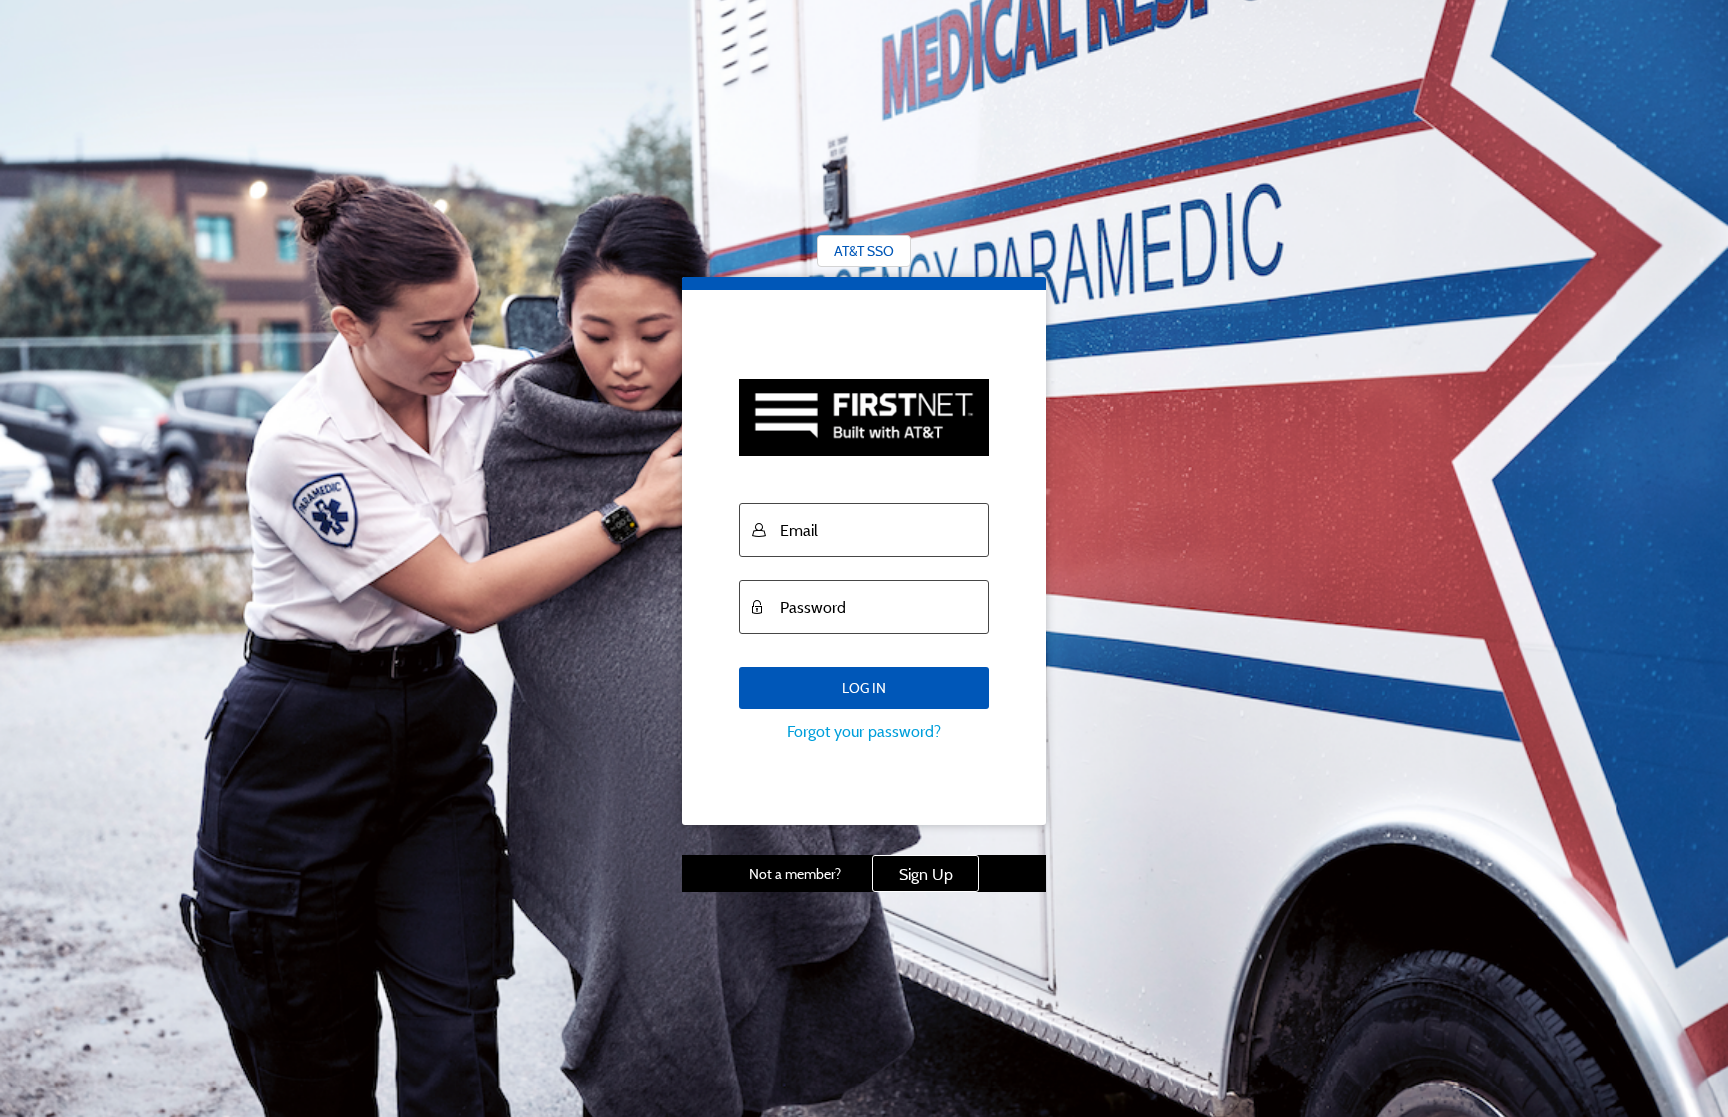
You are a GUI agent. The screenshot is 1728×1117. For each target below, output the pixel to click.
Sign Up (926, 874)
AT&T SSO (864, 250)
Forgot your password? (864, 731)
